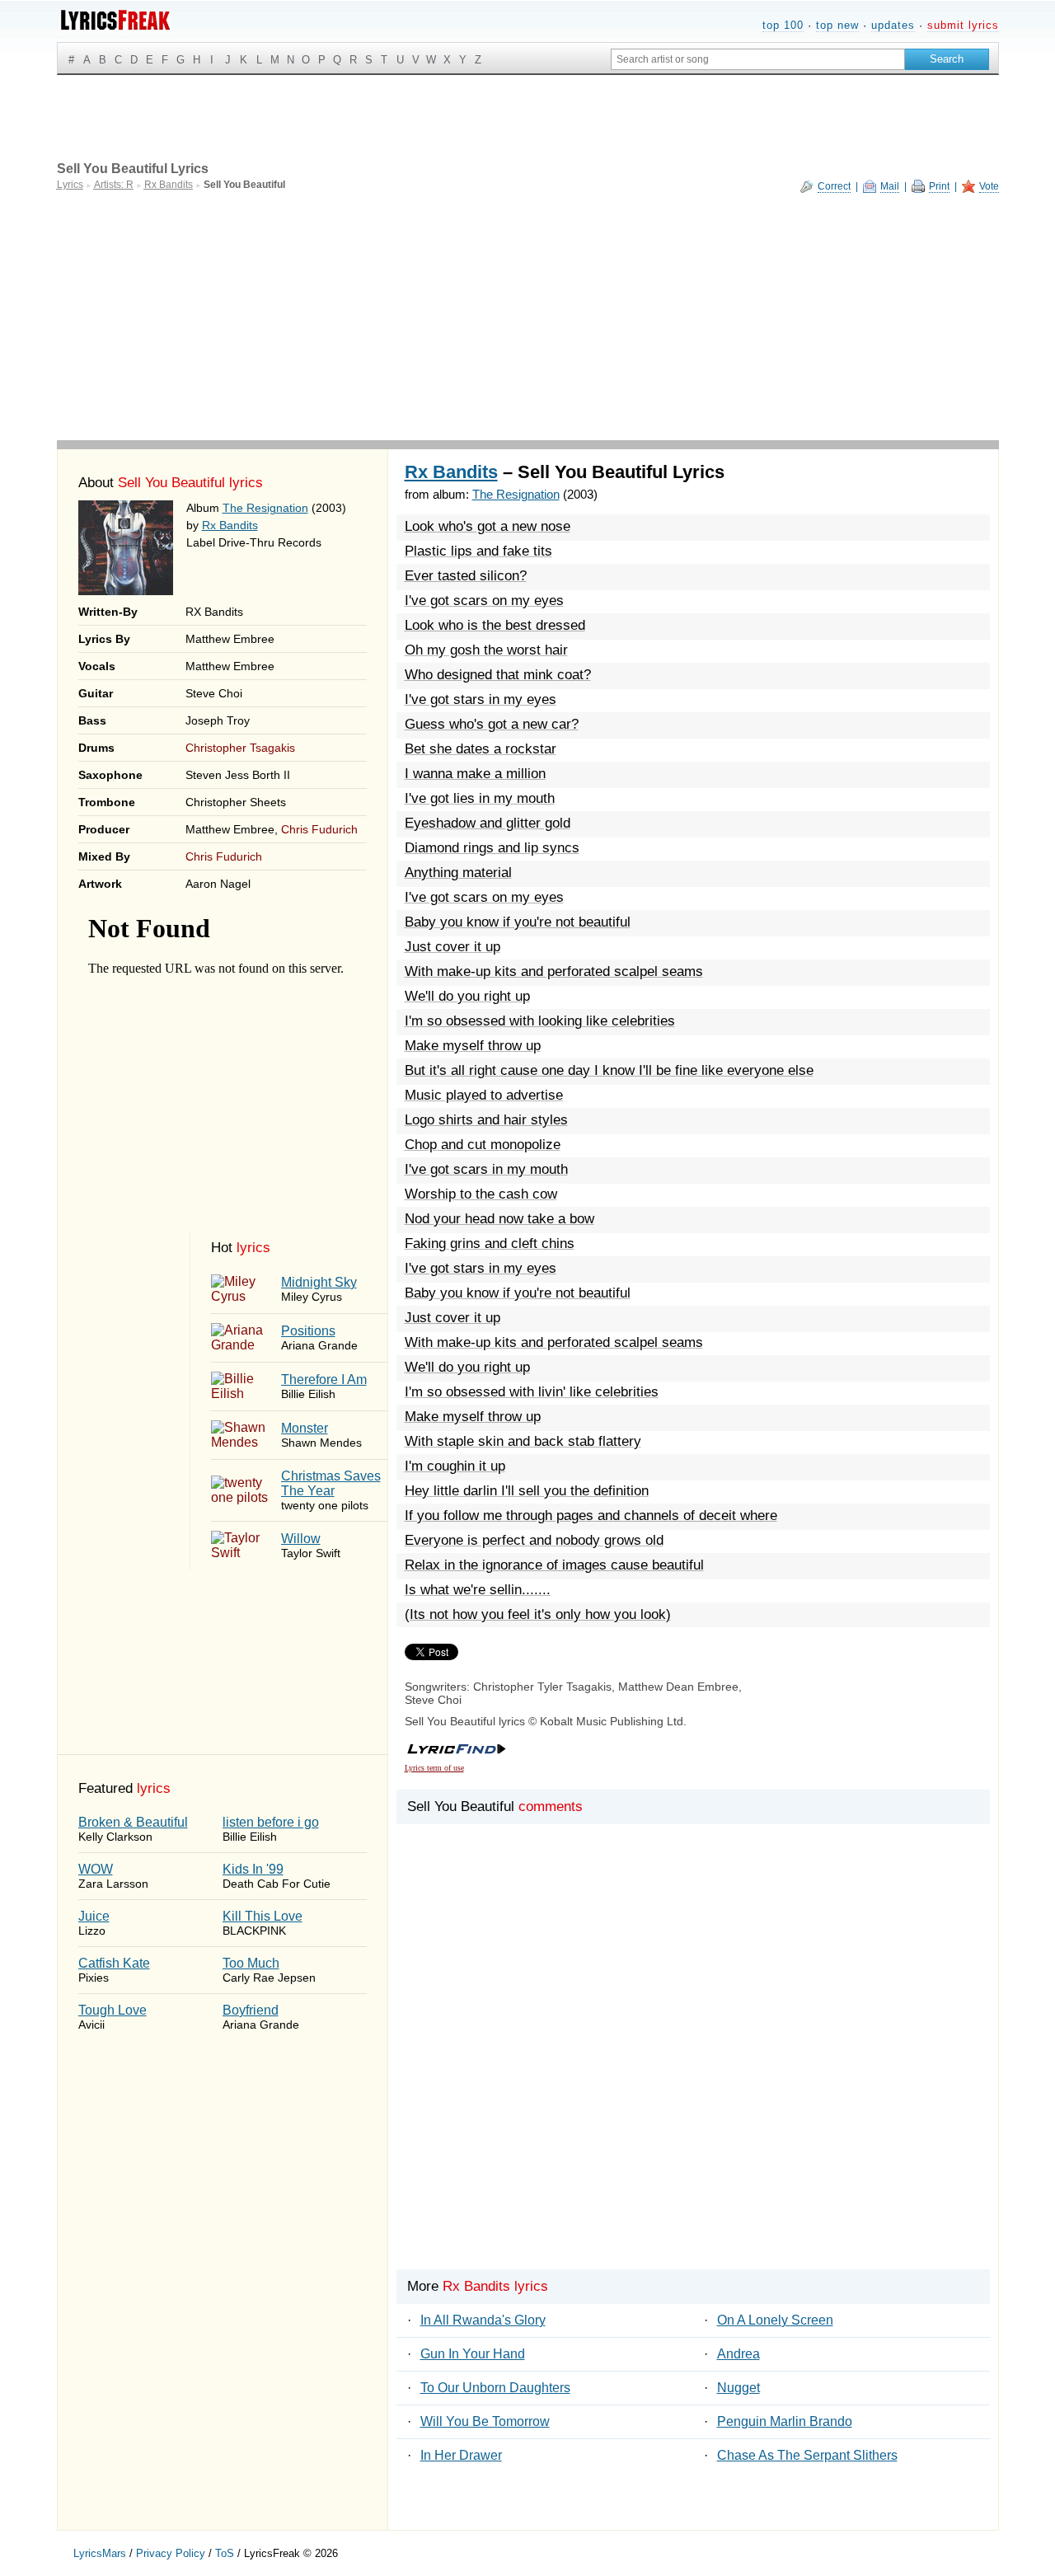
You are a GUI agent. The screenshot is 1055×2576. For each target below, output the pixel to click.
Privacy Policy (171, 2553)
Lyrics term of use (434, 1768)
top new (837, 25)
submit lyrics (963, 25)
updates (893, 25)
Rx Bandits (230, 525)
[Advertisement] (528, 317)
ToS (225, 2553)
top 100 (783, 25)
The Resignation (265, 508)
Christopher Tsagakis (240, 748)
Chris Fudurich (319, 829)
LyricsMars (100, 2553)
